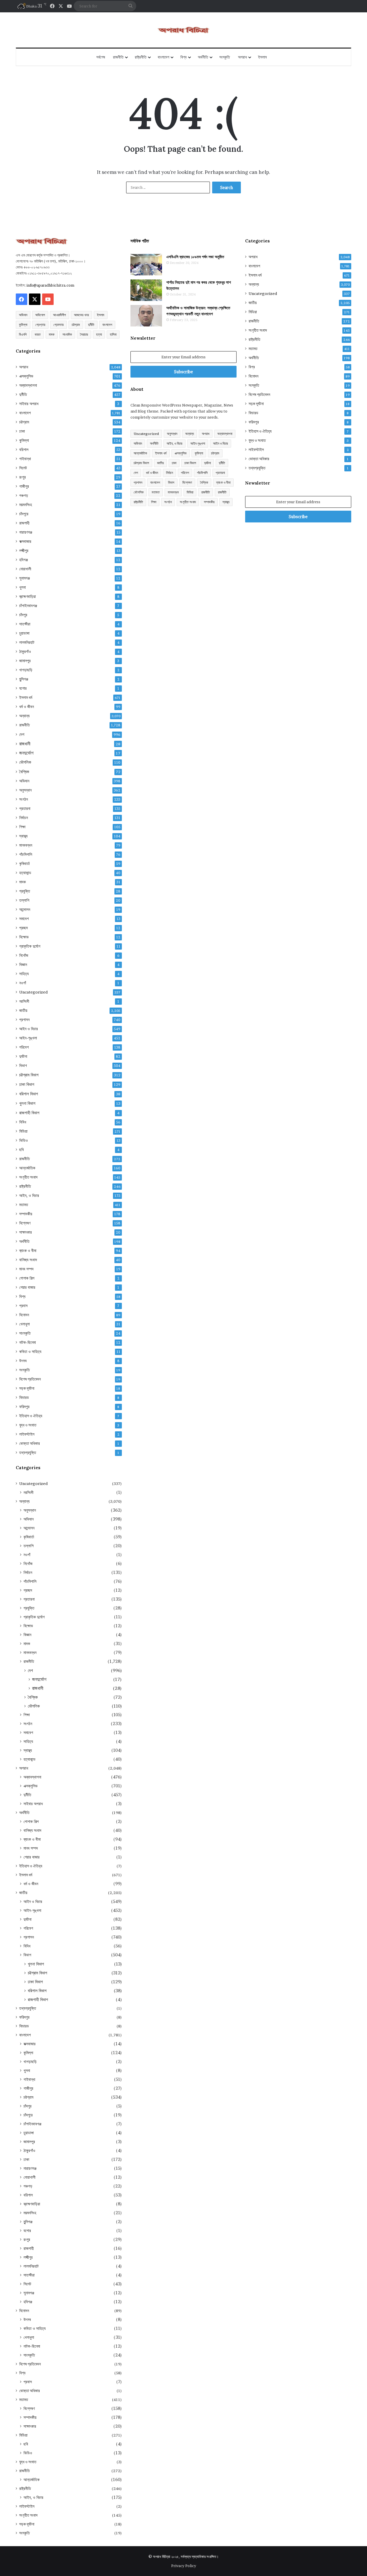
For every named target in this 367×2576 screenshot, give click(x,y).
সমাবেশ (24, 919)
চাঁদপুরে (24, 514)
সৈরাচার (84, 334)
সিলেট (23, 468)
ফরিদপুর (24, 1407)
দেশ (22, 734)
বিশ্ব (183, 57)
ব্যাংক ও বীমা (28, 1251)
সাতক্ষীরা (25, 624)
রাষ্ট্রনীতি (141, 57)
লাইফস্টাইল (27, 1434)
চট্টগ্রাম (76, 325)
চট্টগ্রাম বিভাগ (29, 1075)
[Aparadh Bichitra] (183, 30)
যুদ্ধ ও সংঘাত (28, 1425)
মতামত (24, 1205)
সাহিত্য (24, 974)
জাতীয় (23, 1010)
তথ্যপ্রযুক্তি (28, 1453)
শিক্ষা (22, 827)
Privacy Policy (184, 2566)
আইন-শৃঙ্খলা (28, 1038)
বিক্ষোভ (24, 937)
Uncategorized (33, 992)
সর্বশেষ (101, 57)
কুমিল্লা (23, 325)
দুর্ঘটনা (23, 1056)
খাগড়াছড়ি (26, 670)
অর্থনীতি (203, 57)
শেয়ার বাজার (27, 1287)
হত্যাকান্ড (25, 873)
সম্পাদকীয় (26, 1214)
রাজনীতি (118, 57)
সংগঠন (24, 799)
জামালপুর (25, 661)
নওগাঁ (23, 983)
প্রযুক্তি (25, 891)
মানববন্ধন (26, 845)
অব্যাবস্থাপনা (28, 385)
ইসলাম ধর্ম (26, 697)
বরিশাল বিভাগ (29, 1094)
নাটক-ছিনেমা (28, 1342)
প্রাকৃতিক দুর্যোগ (30, 946)
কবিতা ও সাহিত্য (30, 1352)
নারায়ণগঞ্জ (26, 532)
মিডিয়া (23, 1131)
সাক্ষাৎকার (26, 1232)
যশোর (23, 688)
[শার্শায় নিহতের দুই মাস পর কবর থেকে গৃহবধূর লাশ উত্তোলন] (146, 290)
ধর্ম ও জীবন (27, 707)
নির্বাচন (24, 818)
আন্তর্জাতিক (27, 1168)
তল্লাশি (24, 900)
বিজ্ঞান (23, 965)
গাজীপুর (24, 486)
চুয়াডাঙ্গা (24, 633)
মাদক (52, 334)
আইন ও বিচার (29, 1029)
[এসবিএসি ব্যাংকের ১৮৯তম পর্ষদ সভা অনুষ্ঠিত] (146, 265)
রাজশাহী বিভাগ (29, 1113)
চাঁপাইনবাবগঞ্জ (28, 606)
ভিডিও (24, 1140)
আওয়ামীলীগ (59, 315)
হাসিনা (113, 334)
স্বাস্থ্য (23, 836)
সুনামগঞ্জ (25, 578)
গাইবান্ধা (25, 459)
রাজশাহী (24, 523)
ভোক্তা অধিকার (30, 1443)
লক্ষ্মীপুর (24, 551)
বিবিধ (23, 1122)
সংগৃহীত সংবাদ (28, 1177)
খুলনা (23, 587)
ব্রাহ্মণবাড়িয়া (28, 596)
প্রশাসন (24, 1020)
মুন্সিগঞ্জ (24, 679)
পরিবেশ (24, 1047)
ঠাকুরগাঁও (25, 652)
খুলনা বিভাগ (27, 1103)
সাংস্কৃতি (25, 1333)
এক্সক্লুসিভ (26, 376)
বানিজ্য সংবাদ (28, 1260)
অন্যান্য (24, 716)
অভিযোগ (40, 315)
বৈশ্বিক (24, 772)
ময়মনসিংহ (26, 505)
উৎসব (23, 1361)
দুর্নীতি (91, 325)
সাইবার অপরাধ (29, 404)
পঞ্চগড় (24, 495)
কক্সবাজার (25, 541)
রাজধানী (25, 744)
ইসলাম (262, 57)
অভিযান (23, 315)
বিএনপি (23, 334)
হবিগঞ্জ (24, 560)
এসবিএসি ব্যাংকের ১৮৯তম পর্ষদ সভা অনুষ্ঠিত (195, 257)
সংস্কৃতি (225, 57)
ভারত (38, 334)
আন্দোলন (25, 909)
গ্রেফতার (58, 325)
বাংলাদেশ (163, 57)
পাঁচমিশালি (26, 854)
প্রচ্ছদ (24, 928)
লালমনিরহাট (27, 642)
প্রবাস (23, 1306)
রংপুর (23, 477)
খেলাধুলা (25, 1324)
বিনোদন (24, 1315)
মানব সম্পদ (26, 1269)
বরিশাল (24, 450)
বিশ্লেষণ (25, 1223)
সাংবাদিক (67, 334)
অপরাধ (242, 57)
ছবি (22, 1150)
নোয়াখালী (25, 569)
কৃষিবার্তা (25, 864)
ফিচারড (24, 1397)
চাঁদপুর (23, 615)
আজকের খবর (81, 315)
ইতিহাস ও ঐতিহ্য (31, 1416)
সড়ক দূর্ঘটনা (27, 1388)
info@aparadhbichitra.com (50, 285)
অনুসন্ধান (25, 790)
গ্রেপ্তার (40, 325)
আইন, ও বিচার (29, 1195)
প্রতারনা (25, 808)
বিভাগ (23, 1066)
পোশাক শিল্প (27, 1278)
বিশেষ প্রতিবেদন (30, 1379)
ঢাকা (22, 431)
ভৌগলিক (25, 762)
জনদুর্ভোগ (26, 753)
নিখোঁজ (24, 955)
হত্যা (99, 334)
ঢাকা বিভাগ (27, 1084)
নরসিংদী (24, 1001)
